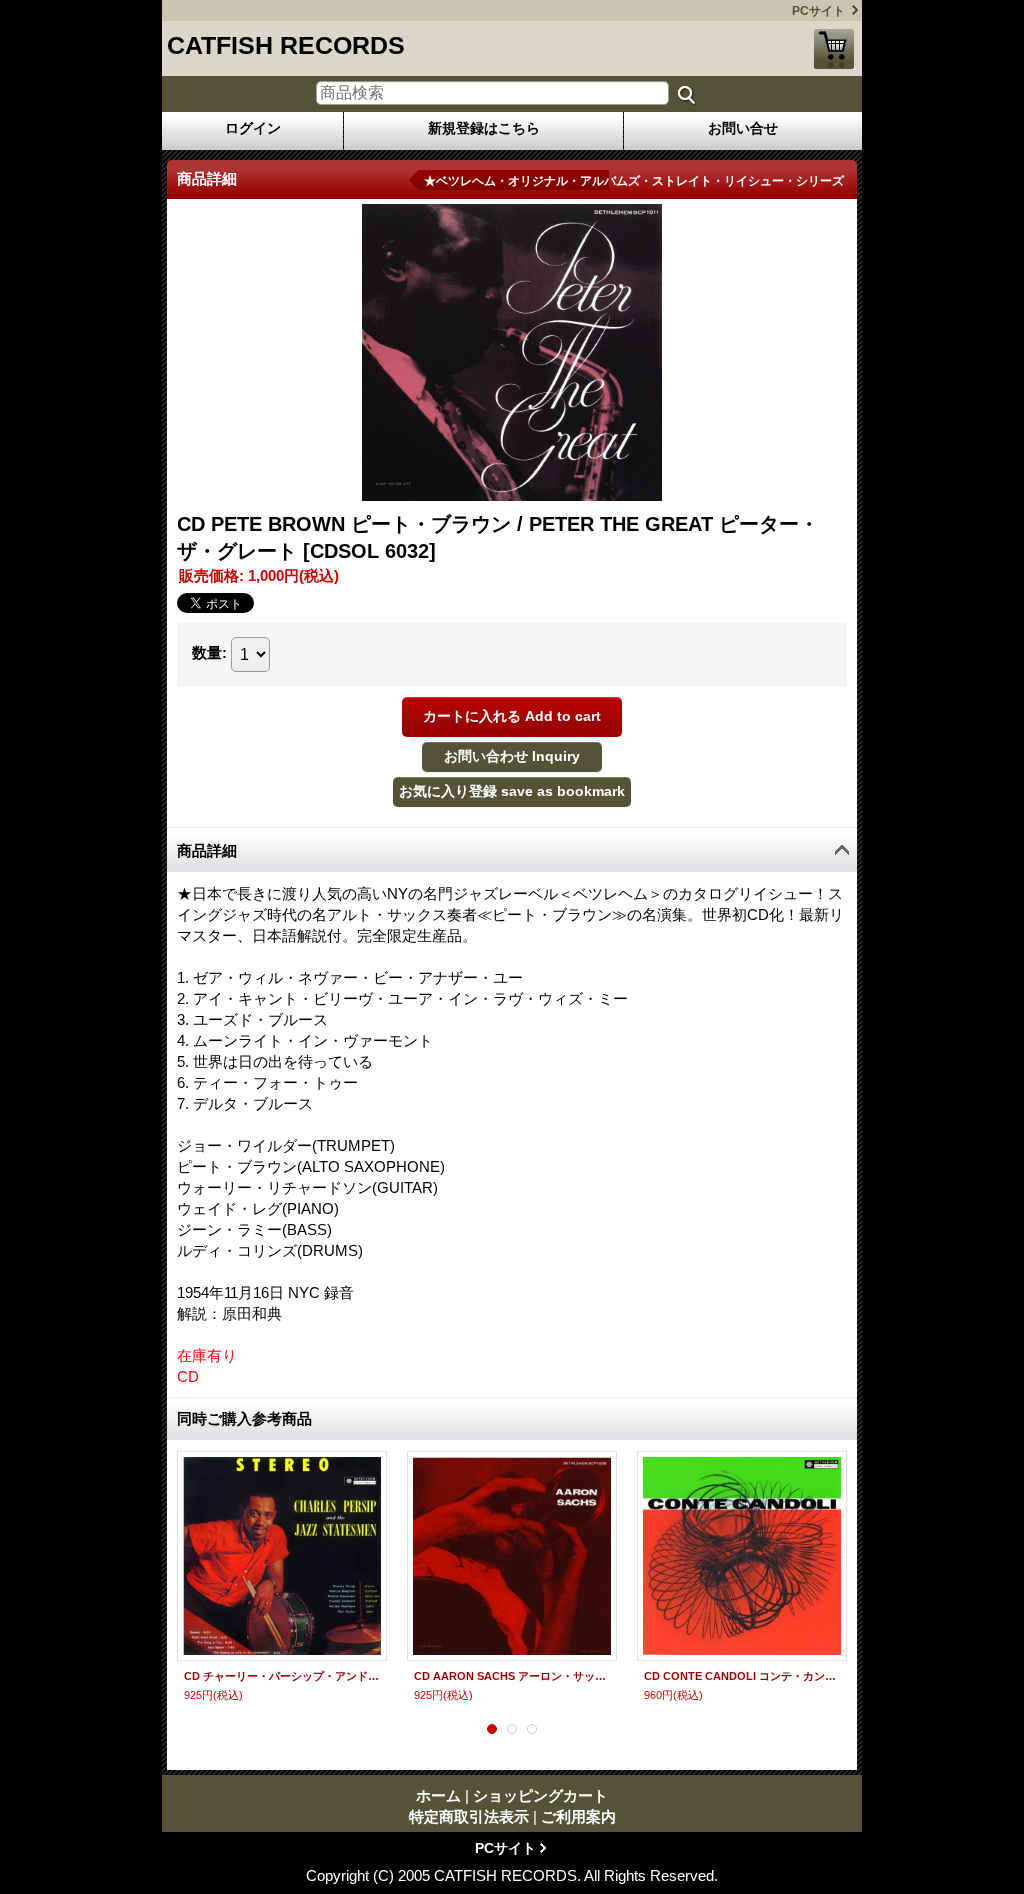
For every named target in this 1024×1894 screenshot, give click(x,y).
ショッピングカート (834, 49)
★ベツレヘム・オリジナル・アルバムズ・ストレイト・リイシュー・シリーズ (634, 181)
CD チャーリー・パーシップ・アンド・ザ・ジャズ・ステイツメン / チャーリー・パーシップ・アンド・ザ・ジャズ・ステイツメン (282, 1676)
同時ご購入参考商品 (244, 1418)
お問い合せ (743, 128)
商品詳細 (207, 850)
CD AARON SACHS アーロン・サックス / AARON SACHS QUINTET (512, 1676)
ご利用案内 (578, 1816)
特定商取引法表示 (469, 1816)
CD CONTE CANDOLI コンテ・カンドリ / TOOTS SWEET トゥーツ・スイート (742, 1676)
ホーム (438, 1795)
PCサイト (818, 11)
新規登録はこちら (484, 128)
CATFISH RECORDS (286, 45)
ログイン (253, 128)
